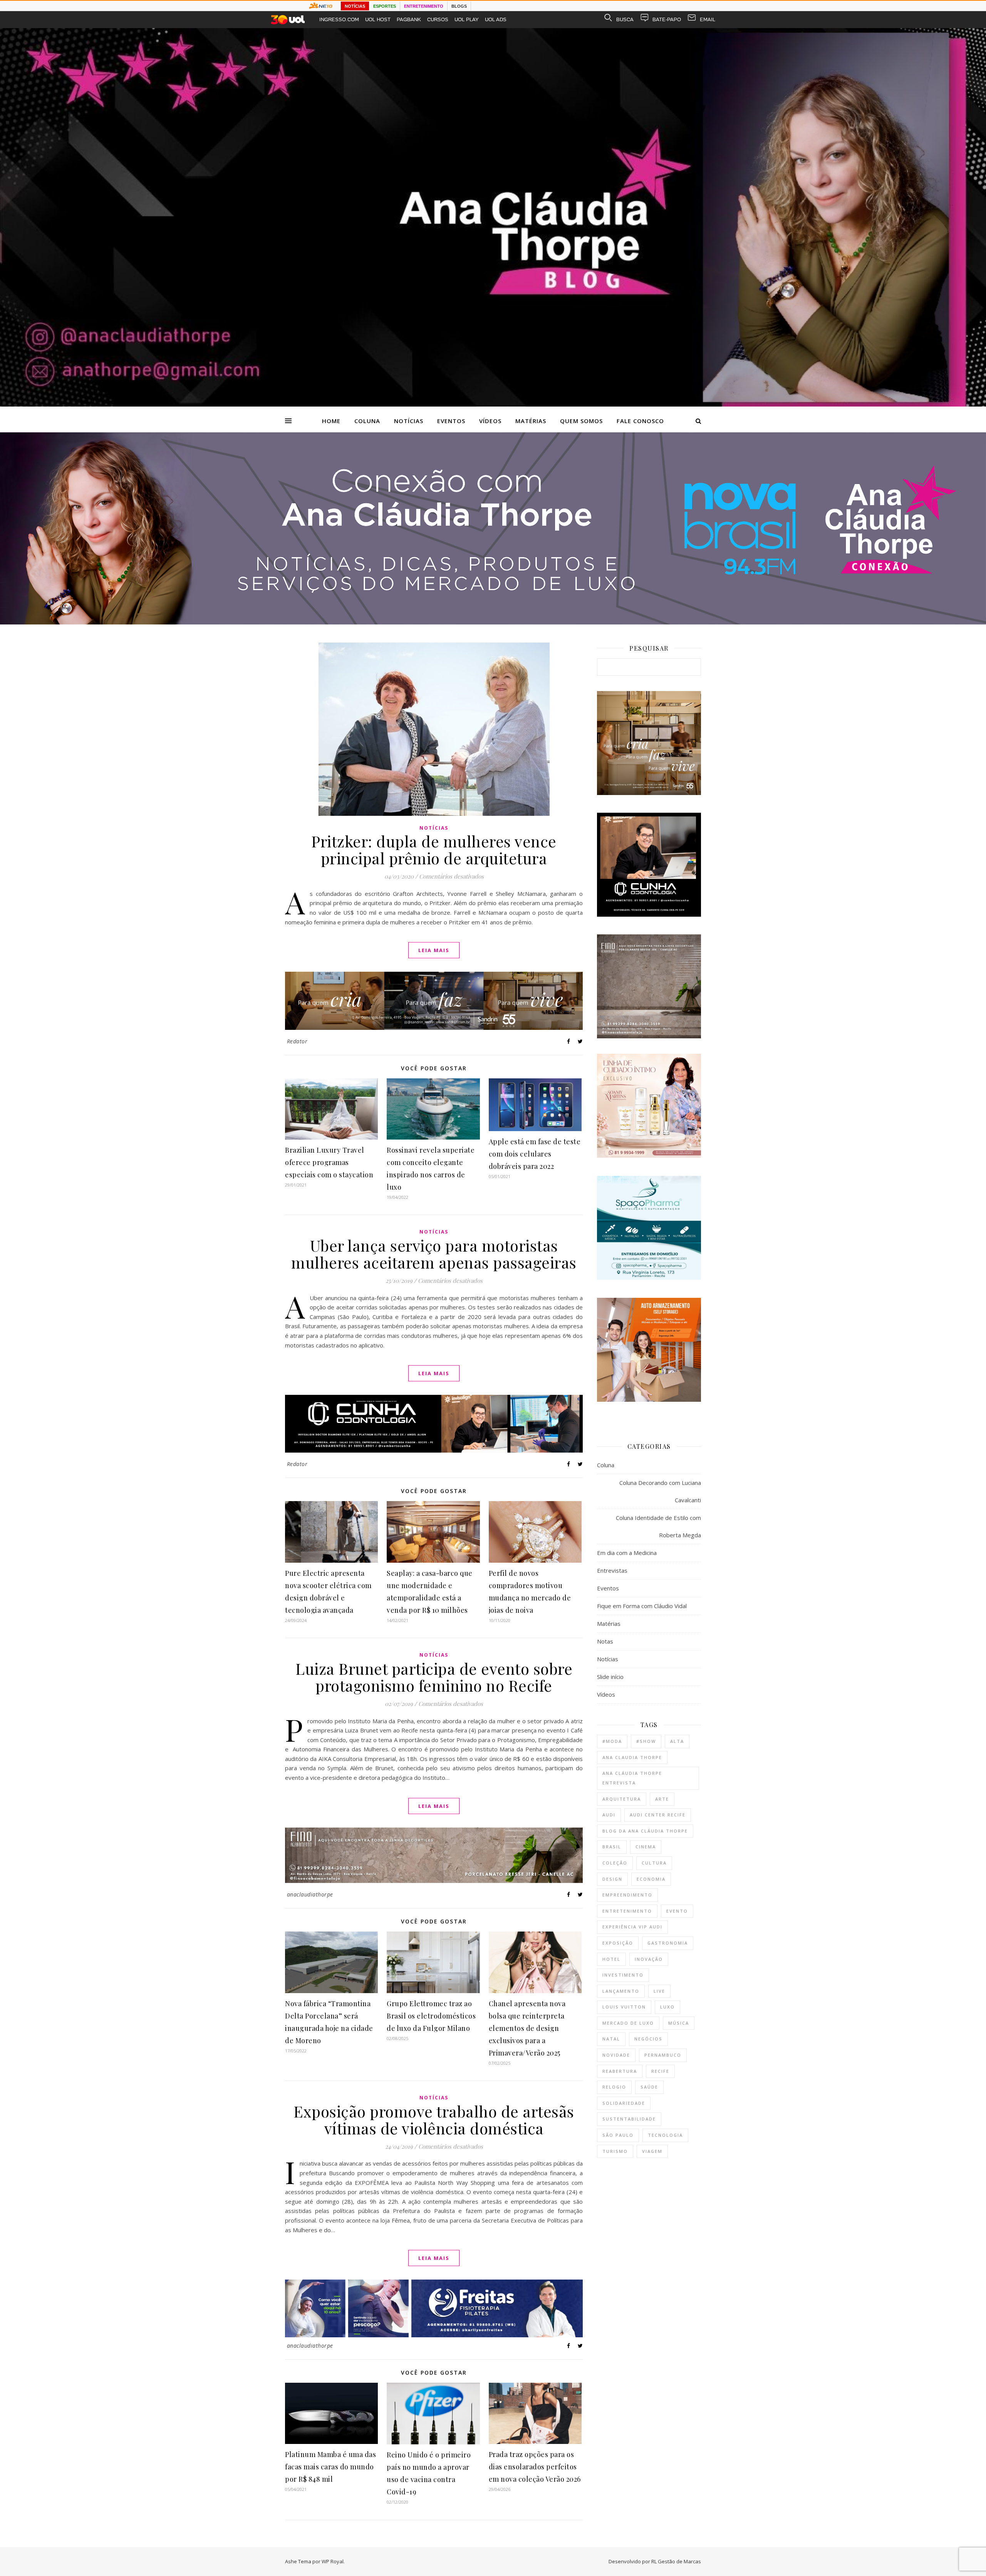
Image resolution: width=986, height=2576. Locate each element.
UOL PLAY (467, 19)
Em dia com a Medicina (627, 1553)
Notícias (409, 421)
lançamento (621, 1991)
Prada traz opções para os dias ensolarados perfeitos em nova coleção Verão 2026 (535, 2467)
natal (611, 2039)
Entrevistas (612, 1570)
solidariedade (624, 2103)
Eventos (451, 421)
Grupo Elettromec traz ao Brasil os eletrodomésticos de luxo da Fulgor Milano (431, 2016)
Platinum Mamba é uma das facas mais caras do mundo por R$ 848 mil (330, 2467)
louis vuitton (624, 2007)
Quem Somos (581, 421)
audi (609, 1815)
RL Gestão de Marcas (676, 2561)
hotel (611, 1959)
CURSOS (438, 19)
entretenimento (627, 1911)
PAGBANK (409, 19)
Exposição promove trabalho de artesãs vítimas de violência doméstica (434, 2120)
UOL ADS (496, 19)
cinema (646, 1847)
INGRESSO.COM (339, 19)
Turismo (615, 2151)
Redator (297, 1041)
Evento (677, 1911)
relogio (614, 2087)
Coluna (367, 421)
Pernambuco (663, 2055)
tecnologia (665, 2135)
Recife (660, 2071)
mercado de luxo (628, 2023)
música (679, 2023)
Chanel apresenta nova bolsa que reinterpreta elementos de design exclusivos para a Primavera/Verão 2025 (527, 2028)
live (659, 1991)
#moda (612, 1741)
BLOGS (459, 6)
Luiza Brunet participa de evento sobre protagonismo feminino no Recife (434, 1677)
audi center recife (658, 1815)
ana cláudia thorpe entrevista (632, 1778)
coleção (615, 1863)
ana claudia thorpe (632, 1757)
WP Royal (333, 2561)
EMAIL (708, 19)
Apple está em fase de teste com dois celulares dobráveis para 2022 (535, 1154)
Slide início (610, 1677)
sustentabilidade (629, 2119)
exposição (618, 1943)
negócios (648, 2039)
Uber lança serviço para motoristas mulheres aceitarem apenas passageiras (434, 1254)
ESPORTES (385, 6)
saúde (649, 2087)
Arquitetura (622, 1799)
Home (331, 421)
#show (646, 1741)
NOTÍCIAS (355, 6)
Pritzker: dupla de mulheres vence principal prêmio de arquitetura (434, 849)
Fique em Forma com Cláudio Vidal (642, 1606)
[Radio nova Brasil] (493, 622)
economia (651, 1879)
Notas (605, 1641)
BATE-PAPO (667, 19)
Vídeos (490, 421)
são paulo (618, 2135)
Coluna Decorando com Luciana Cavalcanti (660, 1491)
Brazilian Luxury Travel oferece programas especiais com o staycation (329, 1162)
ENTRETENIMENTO (424, 6)
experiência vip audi (632, 1927)
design (612, 1879)
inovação (649, 1959)
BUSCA (625, 19)
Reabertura (620, 2071)
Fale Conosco (640, 421)
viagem (652, 2151)
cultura (654, 1863)
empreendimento (627, 1895)
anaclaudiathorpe (310, 1894)
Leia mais (434, 950)
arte (662, 1799)
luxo (667, 2007)
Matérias (531, 421)
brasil (612, 1847)
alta (677, 1741)
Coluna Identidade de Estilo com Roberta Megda (658, 1526)
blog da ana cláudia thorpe (645, 1831)
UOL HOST (378, 19)
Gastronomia (668, 1943)
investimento (623, 1975)
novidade (616, 2055)
